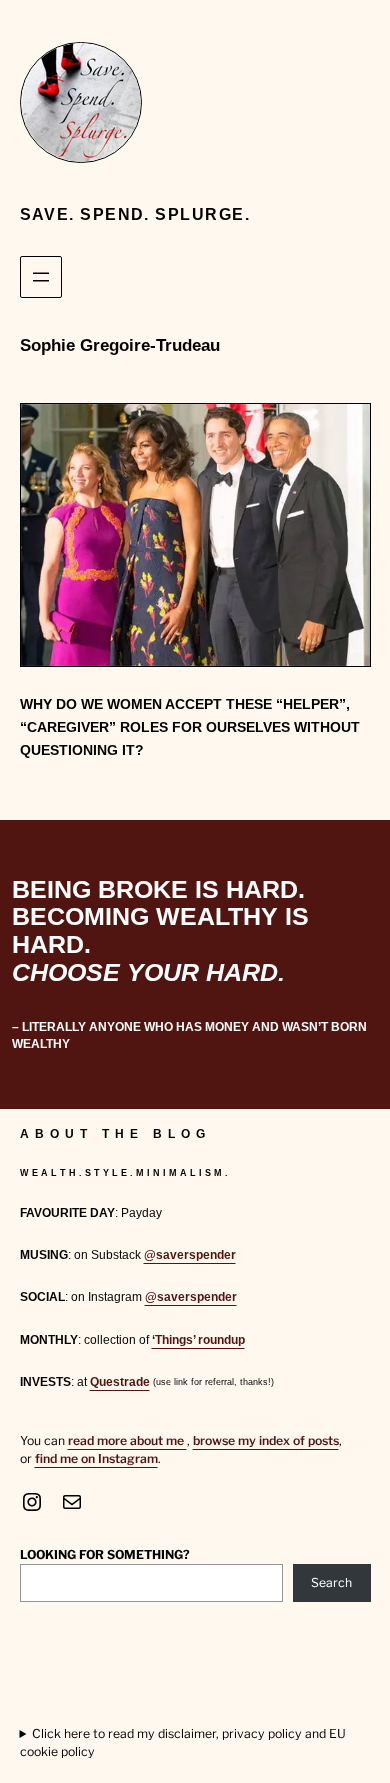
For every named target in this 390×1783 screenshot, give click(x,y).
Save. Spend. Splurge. (135, 214)
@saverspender (190, 1255)
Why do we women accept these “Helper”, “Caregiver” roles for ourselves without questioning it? (190, 727)
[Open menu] (41, 277)
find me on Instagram (96, 1458)
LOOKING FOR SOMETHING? (105, 1554)
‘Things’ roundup (198, 1340)
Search (331, 1582)
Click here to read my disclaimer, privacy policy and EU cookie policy (183, 1742)
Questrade (120, 1382)
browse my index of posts (266, 1440)
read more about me (127, 1440)
